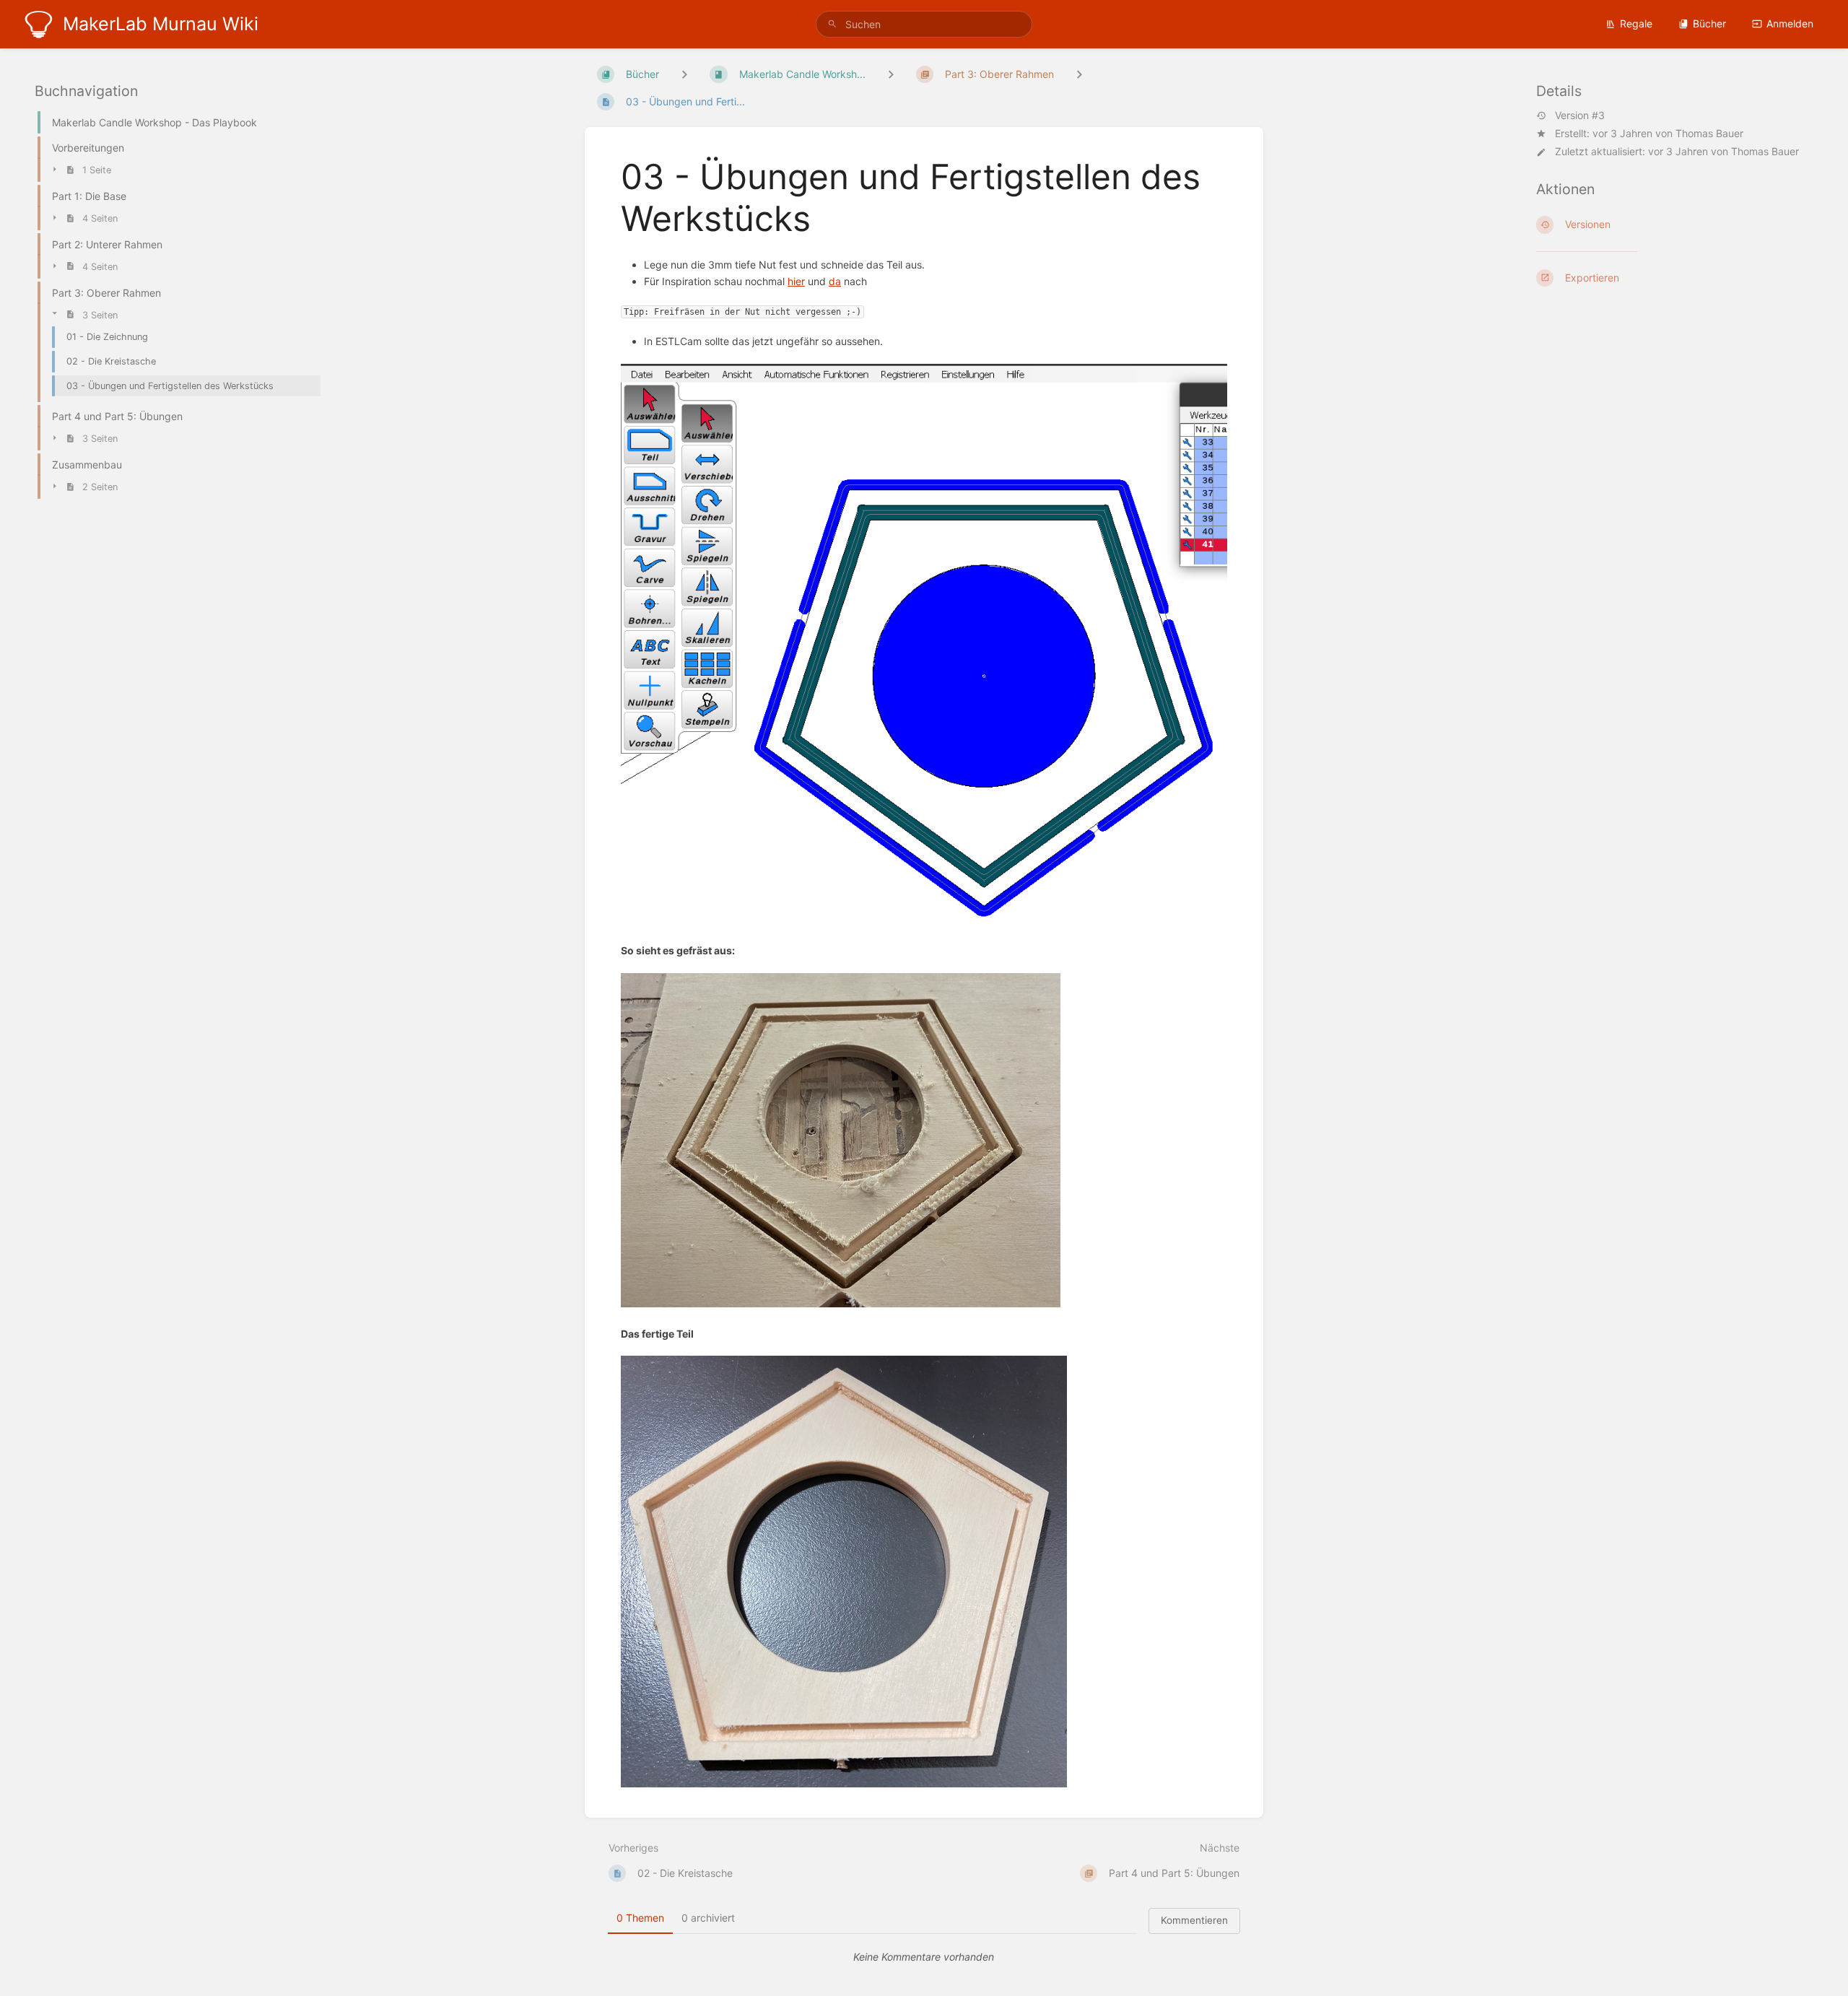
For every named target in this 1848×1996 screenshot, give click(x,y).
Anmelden (1790, 23)
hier (796, 281)
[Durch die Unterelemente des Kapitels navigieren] (891, 74)
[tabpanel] (924, 1957)
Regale (1636, 23)
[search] (924, 24)
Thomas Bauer (1709, 133)
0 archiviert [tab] (708, 1918)
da (835, 281)
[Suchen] (832, 24)
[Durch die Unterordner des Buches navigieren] (684, 74)
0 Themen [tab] (640, 1918)
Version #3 (1580, 116)
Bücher (1709, 23)
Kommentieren (1194, 1920)
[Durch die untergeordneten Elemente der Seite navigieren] (1079, 74)
